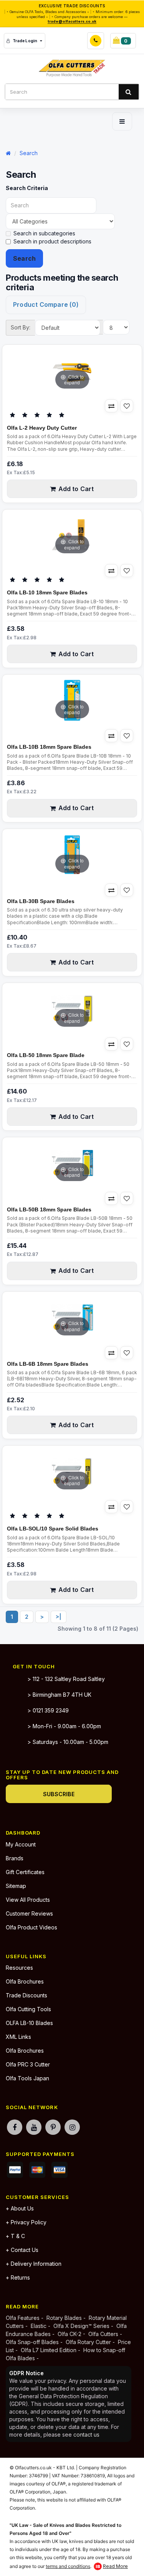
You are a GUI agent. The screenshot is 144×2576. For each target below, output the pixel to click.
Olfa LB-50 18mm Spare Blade (46, 1055)
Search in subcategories (44, 233)
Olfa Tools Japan (27, 2078)
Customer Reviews (29, 1913)
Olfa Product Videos (31, 1927)
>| (59, 1617)
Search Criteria (27, 188)
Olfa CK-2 (70, 2334)
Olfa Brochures (25, 1981)
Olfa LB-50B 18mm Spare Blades (49, 1209)
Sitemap (16, 1886)
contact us (86, 2435)
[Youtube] (34, 2127)
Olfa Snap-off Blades (32, 2342)
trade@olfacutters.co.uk (72, 21)
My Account (21, 1844)
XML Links (18, 2037)
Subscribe (59, 1794)
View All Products (28, 1900)
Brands (15, 1858)
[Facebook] (15, 2127)
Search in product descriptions (52, 241)
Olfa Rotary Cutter (88, 2342)
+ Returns (18, 2277)
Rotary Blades (64, 2318)
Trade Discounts (26, 1995)
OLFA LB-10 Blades (29, 2023)
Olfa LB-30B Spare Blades (41, 901)
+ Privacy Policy (26, 2222)
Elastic (39, 2326)
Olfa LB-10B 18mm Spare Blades (49, 747)
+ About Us (20, 2208)
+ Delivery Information (34, 2264)
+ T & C (15, 2236)
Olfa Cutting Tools (28, 2009)
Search (29, 153)
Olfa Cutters (103, 2334)
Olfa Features (23, 2318)
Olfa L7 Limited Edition (49, 2350)
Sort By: (21, 327)
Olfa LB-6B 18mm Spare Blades (48, 1364)
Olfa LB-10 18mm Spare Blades (47, 592)
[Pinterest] (53, 2127)
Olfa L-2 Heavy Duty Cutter (42, 428)
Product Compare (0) (46, 304)
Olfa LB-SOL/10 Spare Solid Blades (53, 1529)
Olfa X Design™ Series (82, 2326)
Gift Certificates (25, 1872)
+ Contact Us (22, 2250)
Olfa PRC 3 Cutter (28, 2064)
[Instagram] (72, 2127)
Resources (19, 1968)
